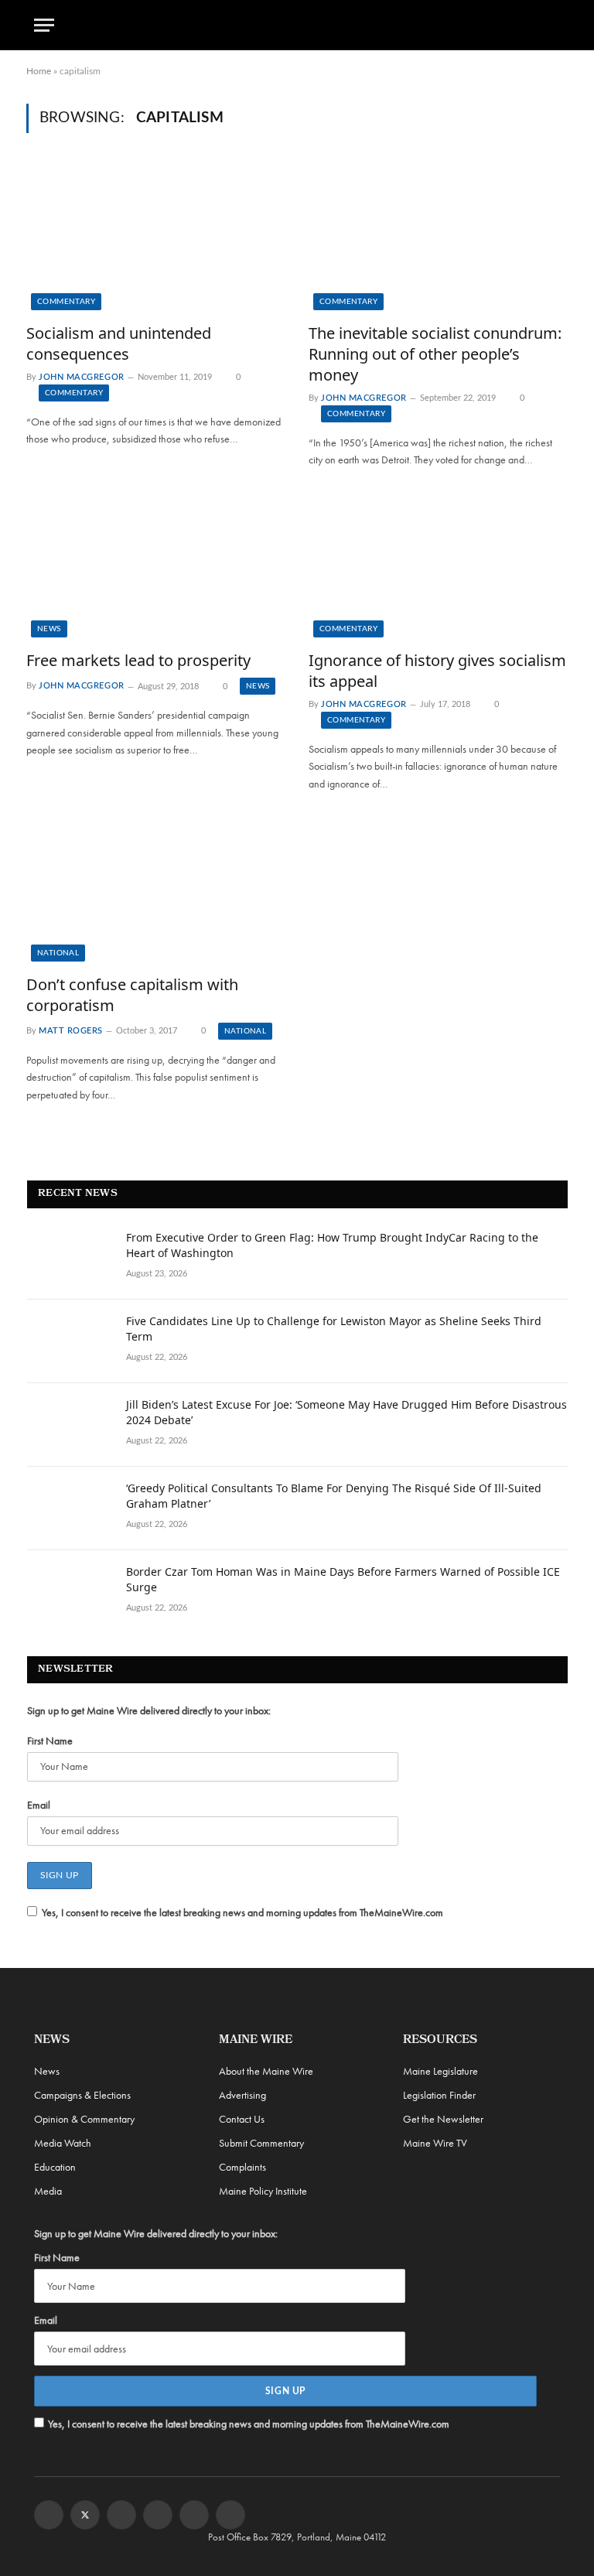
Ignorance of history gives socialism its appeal (437, 671)
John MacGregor (82, 377)
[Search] (553, 25)
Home (39, 71)
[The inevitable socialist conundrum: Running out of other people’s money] (438, 237)
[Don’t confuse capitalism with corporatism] (156, 888)
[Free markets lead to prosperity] (156, 565)
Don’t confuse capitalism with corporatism (132, 995)
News (49, 629)
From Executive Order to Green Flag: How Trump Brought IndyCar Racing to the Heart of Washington (332, 1245)
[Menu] (44, 25)
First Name (50, 1741)
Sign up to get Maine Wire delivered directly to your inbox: (149, 1710)
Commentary (66, 302)
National (58, 953)
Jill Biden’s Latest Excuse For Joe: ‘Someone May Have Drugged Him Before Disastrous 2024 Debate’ (346, 1412)
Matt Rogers (71, 1031)
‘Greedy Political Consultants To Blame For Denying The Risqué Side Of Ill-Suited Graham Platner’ (334, 1496)
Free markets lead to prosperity (138, 660)
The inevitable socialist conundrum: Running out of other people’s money (435, 354)
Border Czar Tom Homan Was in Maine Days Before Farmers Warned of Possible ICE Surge (343, 1579)
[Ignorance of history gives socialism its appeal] (438, 565)
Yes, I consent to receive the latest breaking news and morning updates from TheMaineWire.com (242, 1912)
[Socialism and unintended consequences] (156, 237)
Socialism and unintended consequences (119, 343)
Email (39, 1805)
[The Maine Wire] (297, 25)
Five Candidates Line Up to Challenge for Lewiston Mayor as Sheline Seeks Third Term (334, 1329)
